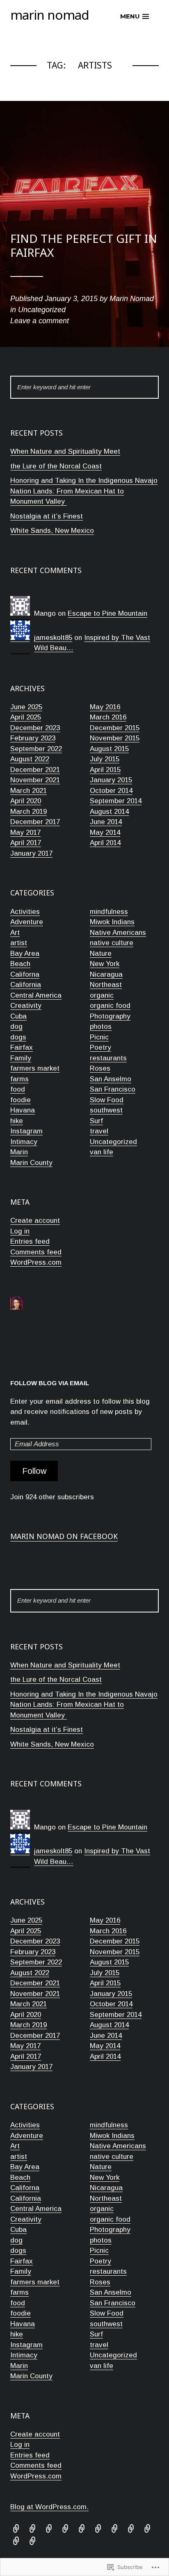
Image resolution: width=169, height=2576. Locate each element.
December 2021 (35, 770)
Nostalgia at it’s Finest (47, 516)
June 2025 (26, 707)
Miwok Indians (112, 922)
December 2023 (35, 728)
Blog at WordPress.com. (49, 2507)
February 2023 (33, 738)
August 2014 (109, 812)
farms (19, 1079)
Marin (19, 1152)
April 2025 (26, 717)
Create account (35, 1221)
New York (105, 964)
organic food (110, 1006)
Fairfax (22, 1047)
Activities (25, 912)
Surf (96, 1121)
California (26, 985)
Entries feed (30, 1241)
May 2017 (25, 832)
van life (102, 1152)
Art (15, 933)
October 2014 (111, 791)
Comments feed (36, 1252)
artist (19, 943)
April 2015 (105, 770)
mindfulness (109, 912)
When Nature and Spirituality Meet (65, 451)
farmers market (35, 1068)
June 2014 (106, 822)
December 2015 (115, 728)
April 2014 (105, 843)
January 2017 (31, 853)
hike (17, 1121)
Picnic (99, 1037)
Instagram (26, 1131)
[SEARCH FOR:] (84, 387)
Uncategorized (113, 1142)
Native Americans (118, 933)
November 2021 (35, 780)
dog (16, 1027)
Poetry (100, 1047)
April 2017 (26, 843)
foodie (21, 1100)
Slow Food (107, 1100)
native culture (112, 943)
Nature (101, 953)
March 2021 (29, 791)
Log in (20, 1231)
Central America (36, 995)
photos (101, 1027)
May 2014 (105, 832)
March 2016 (108, 717)
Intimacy (24, 1142)
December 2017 (35, 822)
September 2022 (36, 749)
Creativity (26, 1006)
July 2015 (105, 759)
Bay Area (25, 953)
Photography (110, 1016)
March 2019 (29, 812)
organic (102, 995)
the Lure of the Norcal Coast (56, 466)
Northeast (106, 985)
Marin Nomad (50, 15)
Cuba (18, 1016)
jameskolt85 (53, 638)
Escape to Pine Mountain (107, 613)
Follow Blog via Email (50, 1383)
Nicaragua (106, 974)
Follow (34, 1471)
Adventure (27, 922)
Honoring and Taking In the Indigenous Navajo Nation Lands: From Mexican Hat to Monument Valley (84, 491)
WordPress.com (36, 1262)
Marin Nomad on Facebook (64, 1536)
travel (99, 1131)
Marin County (31, 1163)
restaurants (108, 1058)
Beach (20, 964)
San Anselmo (111, 1079)
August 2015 (109, 749)
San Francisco (113, 1089)
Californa (25, 974)
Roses (100, 1068)
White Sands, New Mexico (52, 531)
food (18, 1089)
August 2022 (30, 759)
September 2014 (116, 801)
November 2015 (115, 738)
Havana (23, 1110)
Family (21, 1058)
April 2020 (26, 801)
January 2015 (111, 780)
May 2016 (105, 707)
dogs (18, 1037)
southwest (106, 1110)
